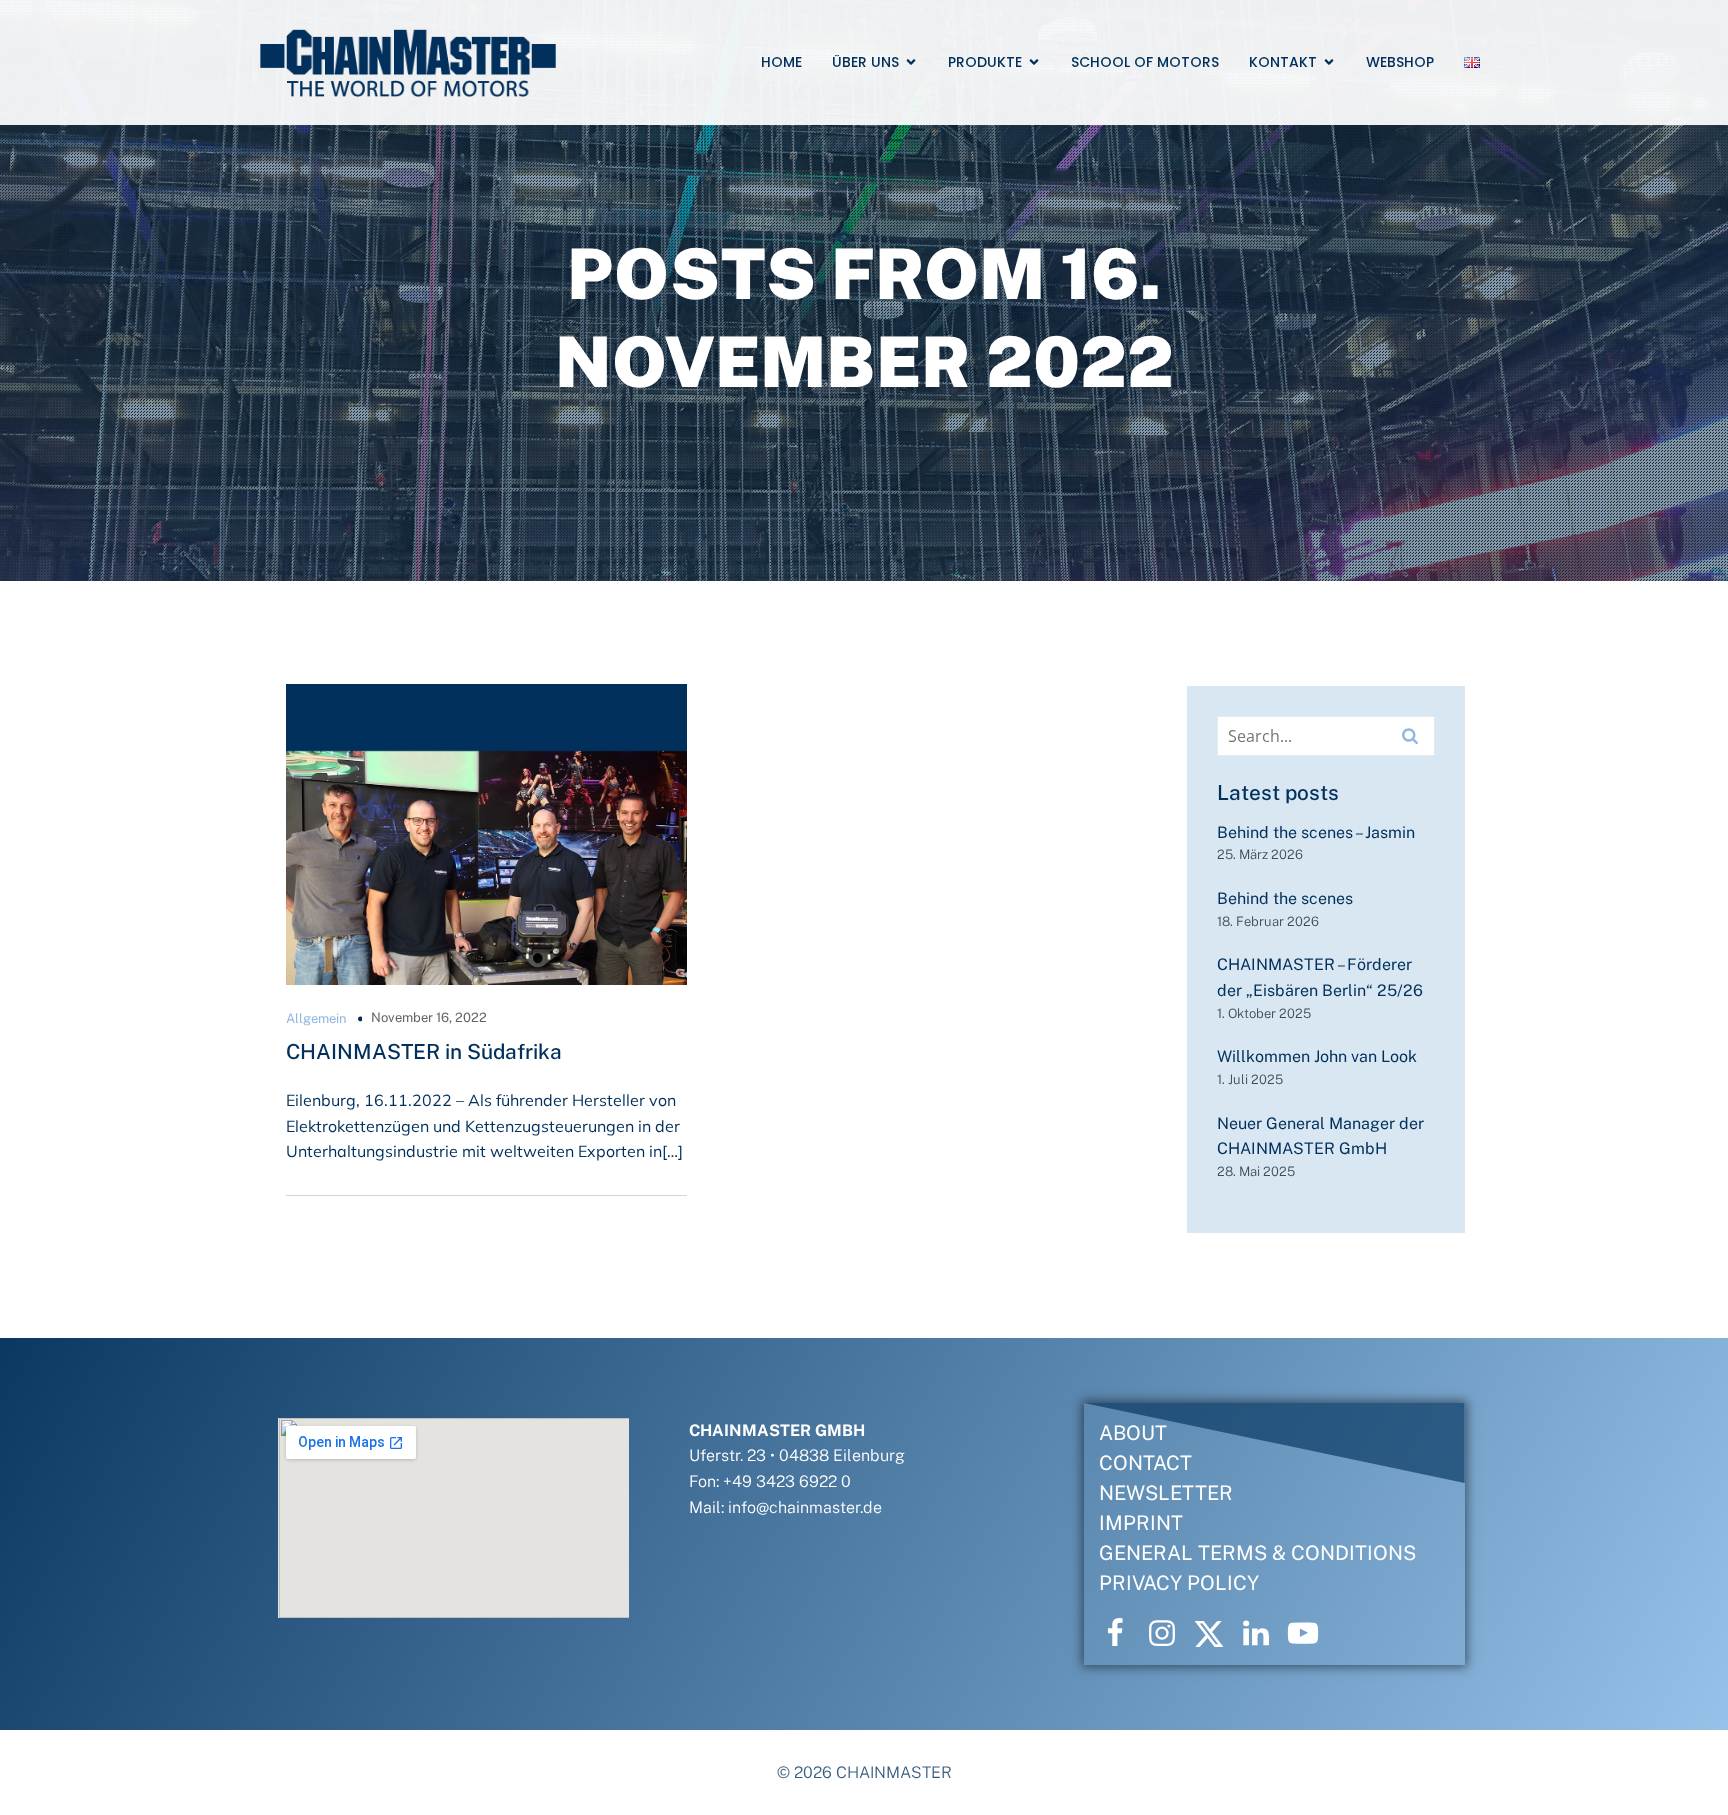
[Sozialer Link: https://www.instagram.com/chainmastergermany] (1169, 1634)
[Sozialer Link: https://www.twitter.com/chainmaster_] (1216, 1634)
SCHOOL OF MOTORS (1145, 62)
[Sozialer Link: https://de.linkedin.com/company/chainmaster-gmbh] (1263, 1634)
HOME (781, 62)
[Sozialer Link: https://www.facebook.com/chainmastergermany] (1122, 1634)
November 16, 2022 (429, 1017)
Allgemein (316, 1018)
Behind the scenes (1285, 898)
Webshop (1400, 62)
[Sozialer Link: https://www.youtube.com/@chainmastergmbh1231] (1310, 1634)
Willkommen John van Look (1317, 1056)
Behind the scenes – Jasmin (1316, 832)
